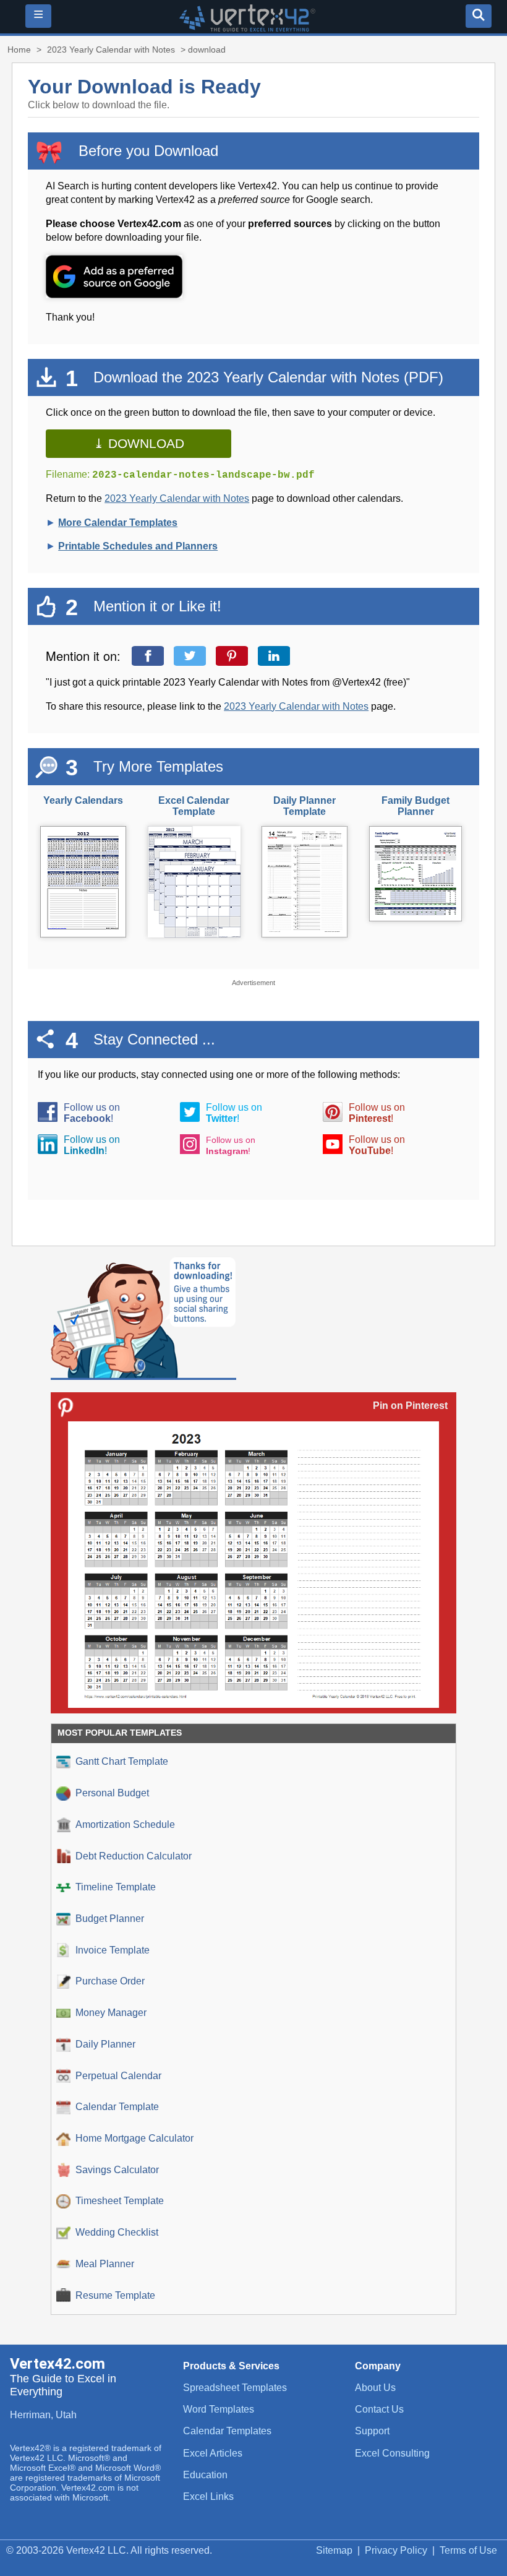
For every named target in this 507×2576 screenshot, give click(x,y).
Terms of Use (468, 2550)
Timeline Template (116, 1887)
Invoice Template (113, 1950)
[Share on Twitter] (193, 656)
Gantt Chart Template (122, 1761)
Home (19, 50)
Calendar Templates (227, 2431)
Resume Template (115, 2295)
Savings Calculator (117, 2170)
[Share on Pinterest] (235, 656)
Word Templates (219, 2409)
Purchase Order (110, 1981)
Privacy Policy (396, 2550)
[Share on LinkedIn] (277, 656)
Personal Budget (112, 1793)
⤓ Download (139, 443)
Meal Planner (105, 2264)
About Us (375, 2388)
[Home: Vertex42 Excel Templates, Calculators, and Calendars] (247, 28)
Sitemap (334, 2550)
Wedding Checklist (117, 2232)
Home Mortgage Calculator (134, 2138)
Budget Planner (110, 1919)
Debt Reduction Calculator (134, 1856)
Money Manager (111, 2013)
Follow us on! (92, 1113)
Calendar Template (117, 2107)
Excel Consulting (392, 2453)
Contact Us (379, 2409)
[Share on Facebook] (151, 656)
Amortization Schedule (125, 1824)
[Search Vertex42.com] (479, 16)
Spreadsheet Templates (235, 2388)
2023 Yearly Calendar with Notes (111, 50)
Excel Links (208, 2496)
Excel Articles (213, 2453)
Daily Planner (105, 2044)
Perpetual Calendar (118, 2076)
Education (205, 2475)
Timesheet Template (120, 2201)
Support (372, 2431)
